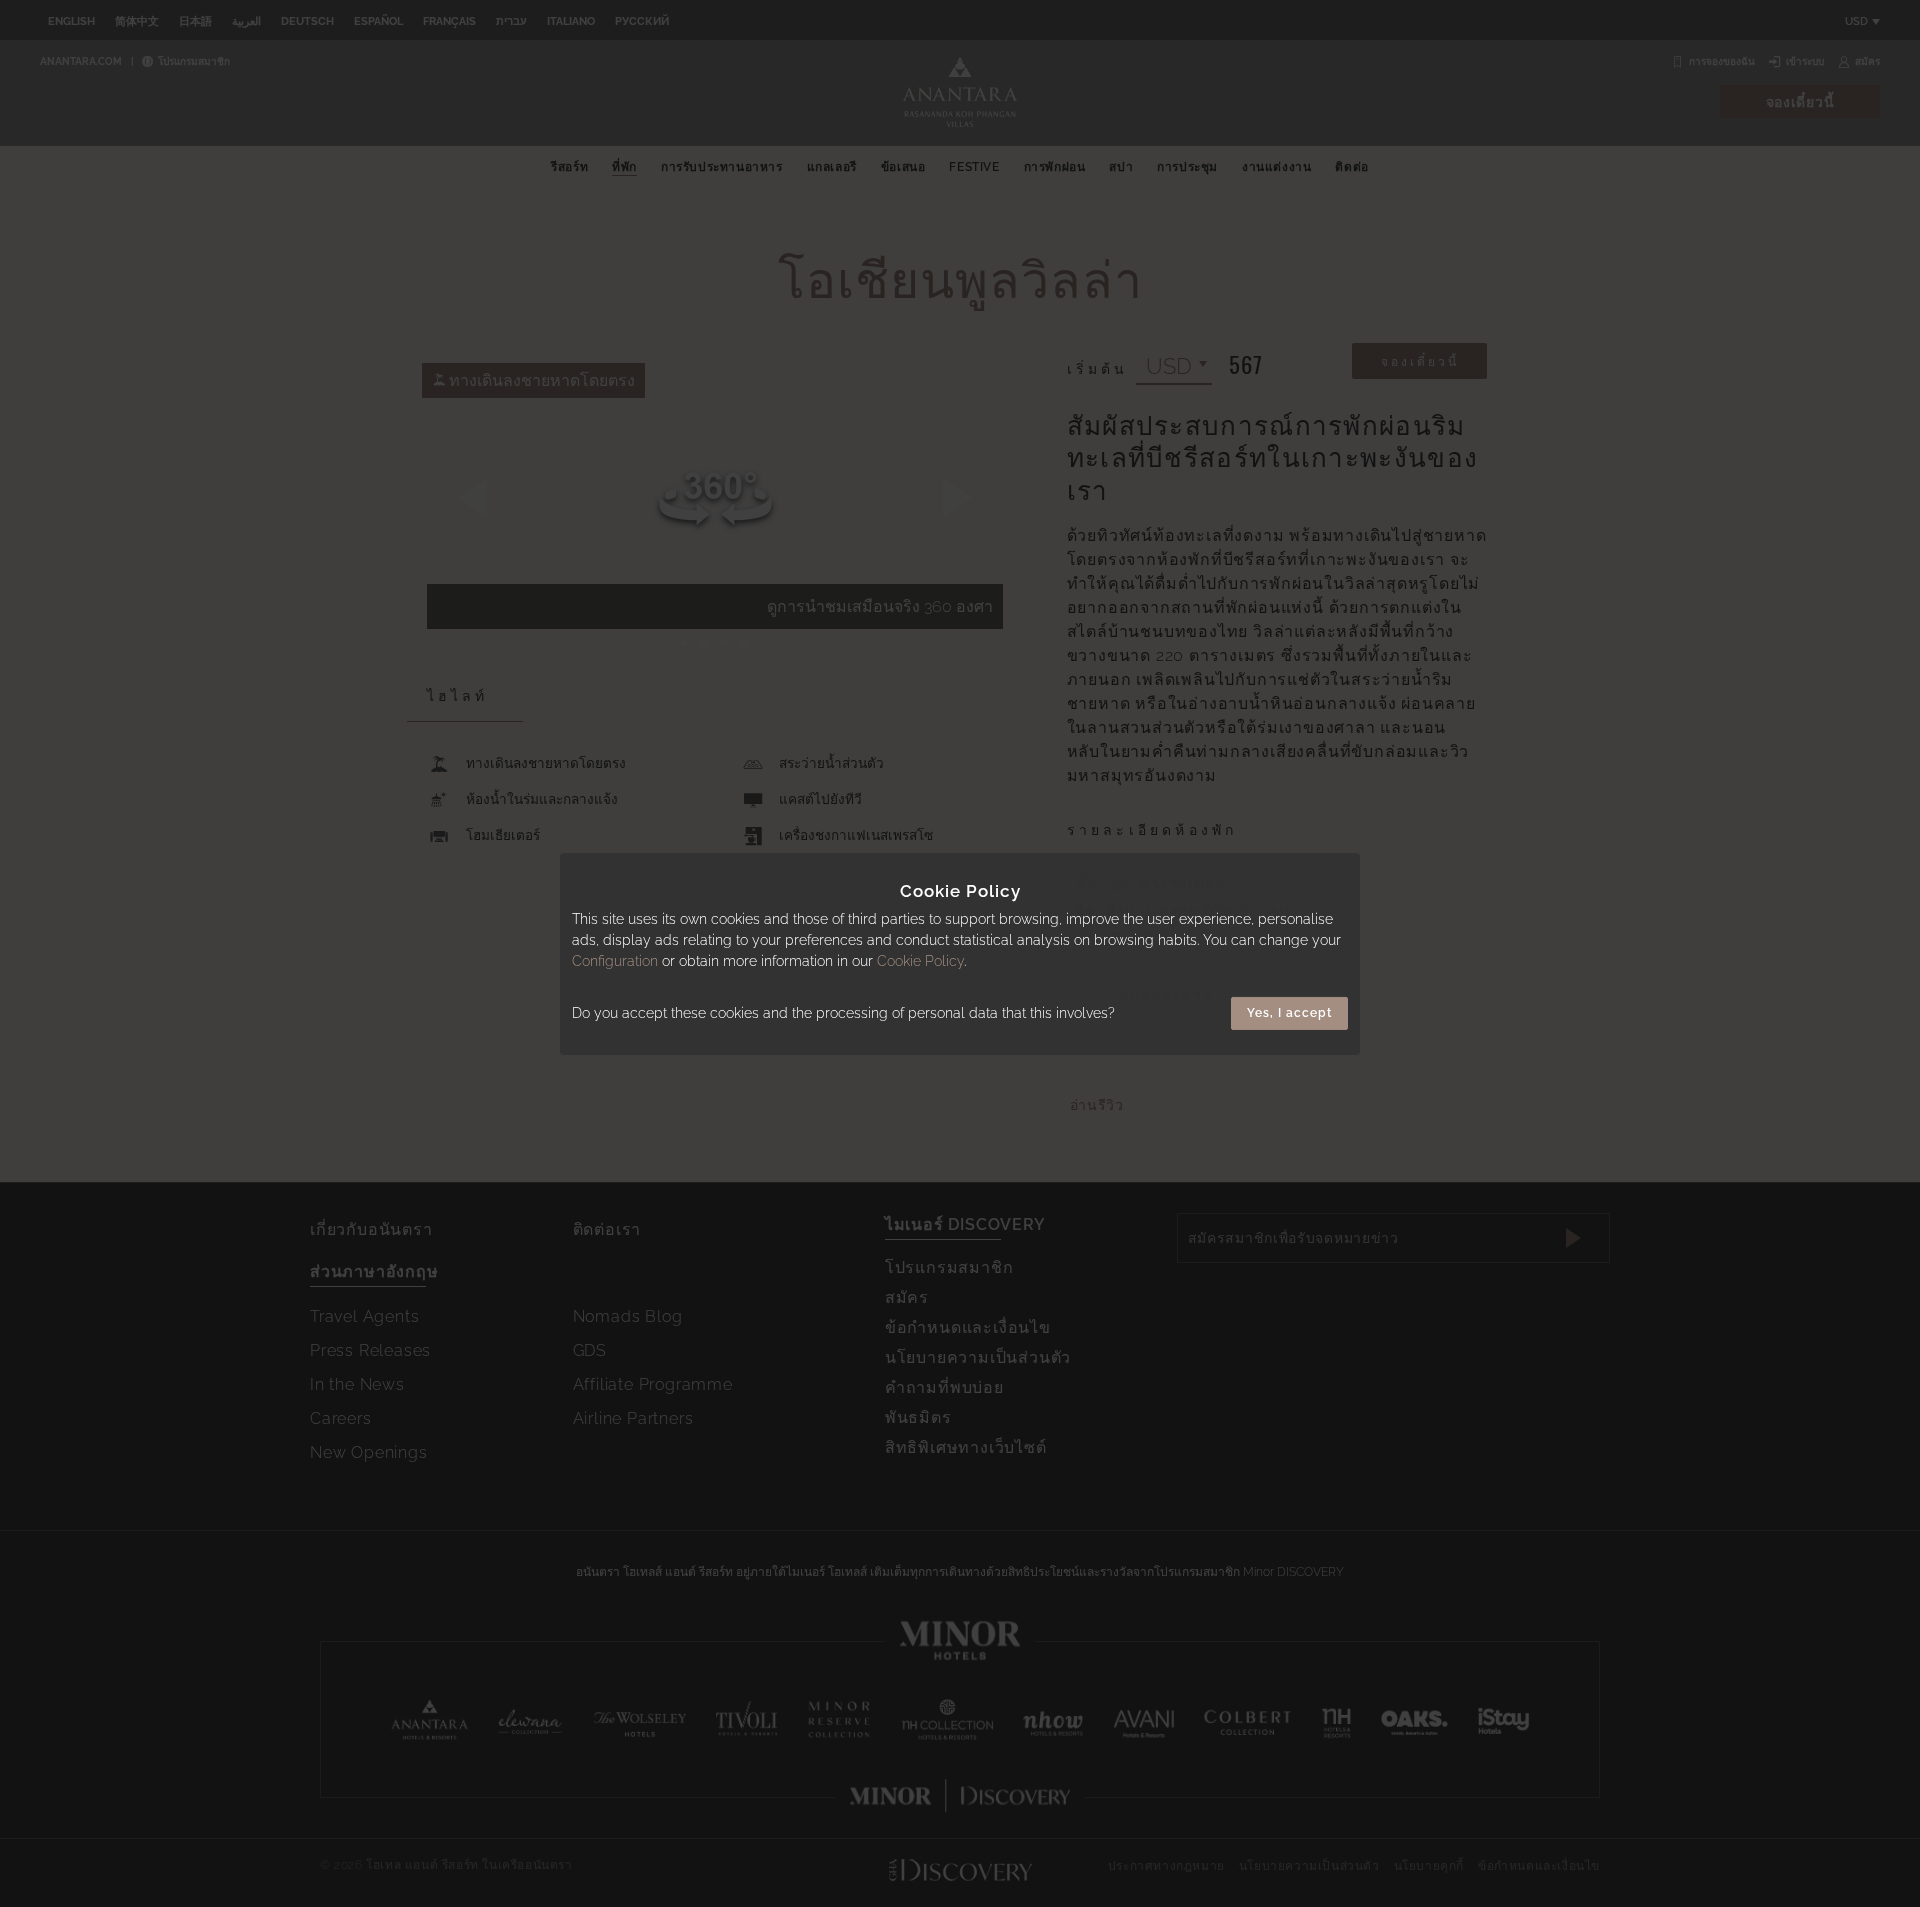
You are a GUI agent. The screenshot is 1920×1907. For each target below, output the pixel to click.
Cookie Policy (920, 961)
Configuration (615, 961)
